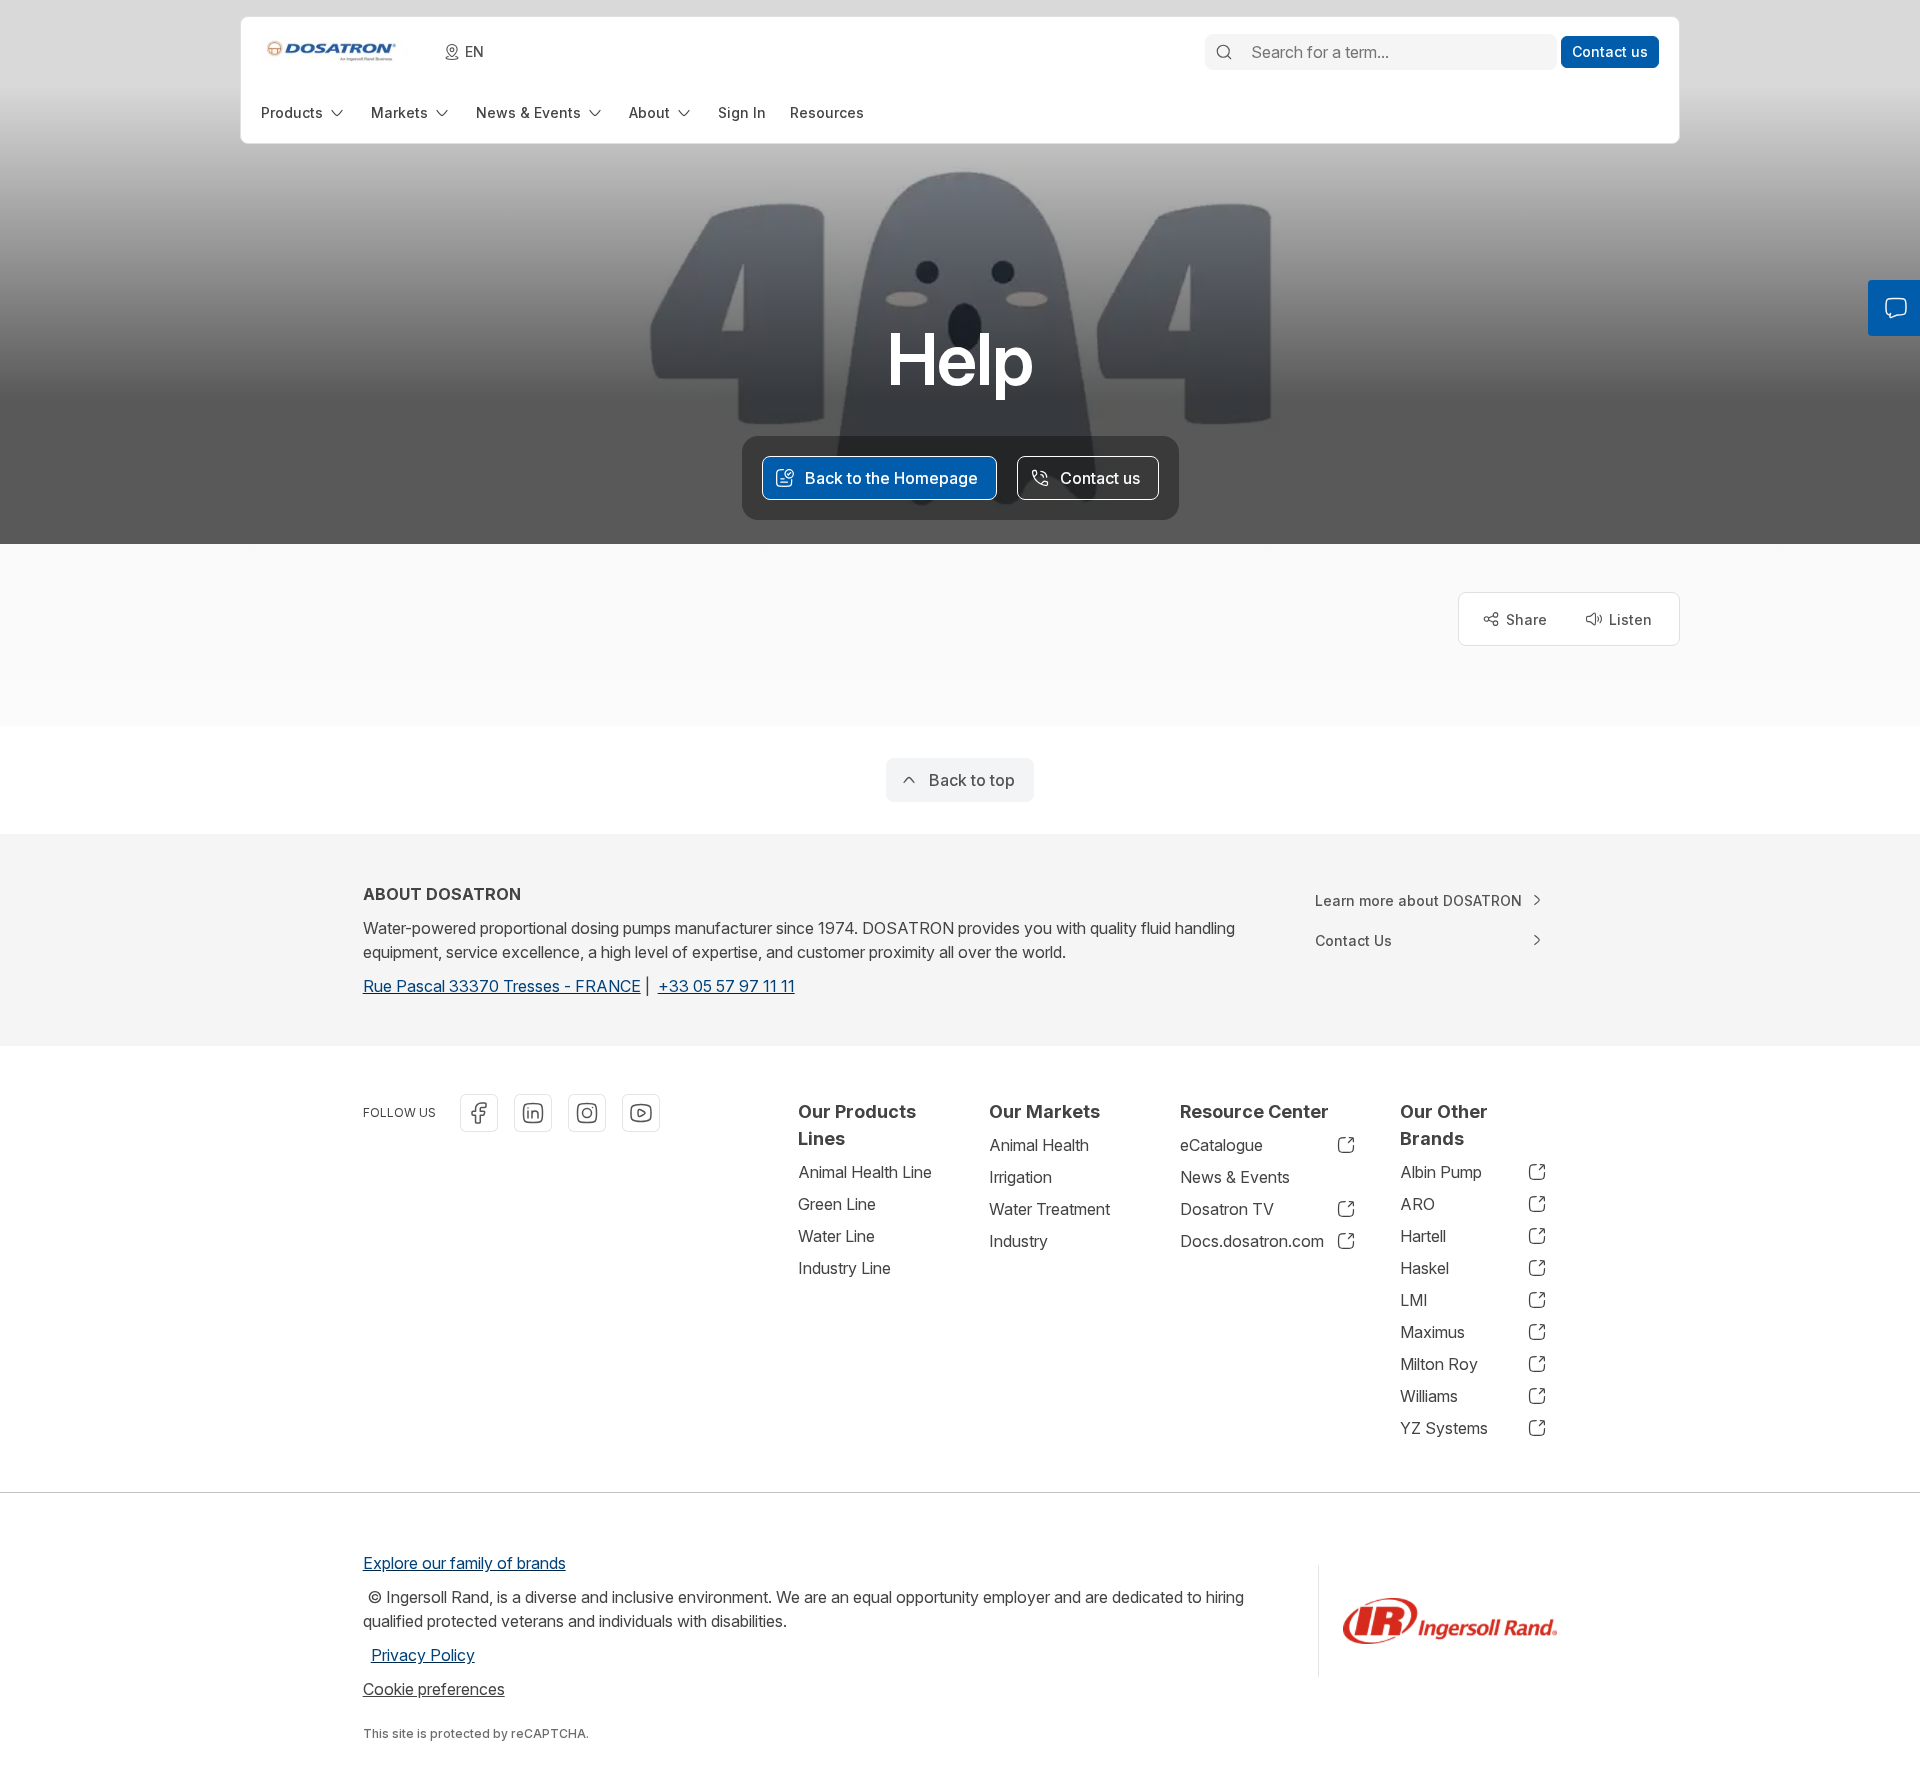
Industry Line (844, 1268)
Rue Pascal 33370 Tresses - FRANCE (502, 986)
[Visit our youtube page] (641, 1113)
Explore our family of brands (464, 1563)
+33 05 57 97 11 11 (726, 986)
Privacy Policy (423, 1655)
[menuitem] (304, 112)
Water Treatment (1049, 1209)
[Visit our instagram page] (587, 1113)
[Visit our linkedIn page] (533, 1113)
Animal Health (1039, 1145)
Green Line (837, 1204)
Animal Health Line (865, 1172)
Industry (1018, 1241)
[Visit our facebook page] (479, 1113)
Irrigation (1020, 1177)
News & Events (1235, 1177)
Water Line (836, 1236)
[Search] (1224, 52)
